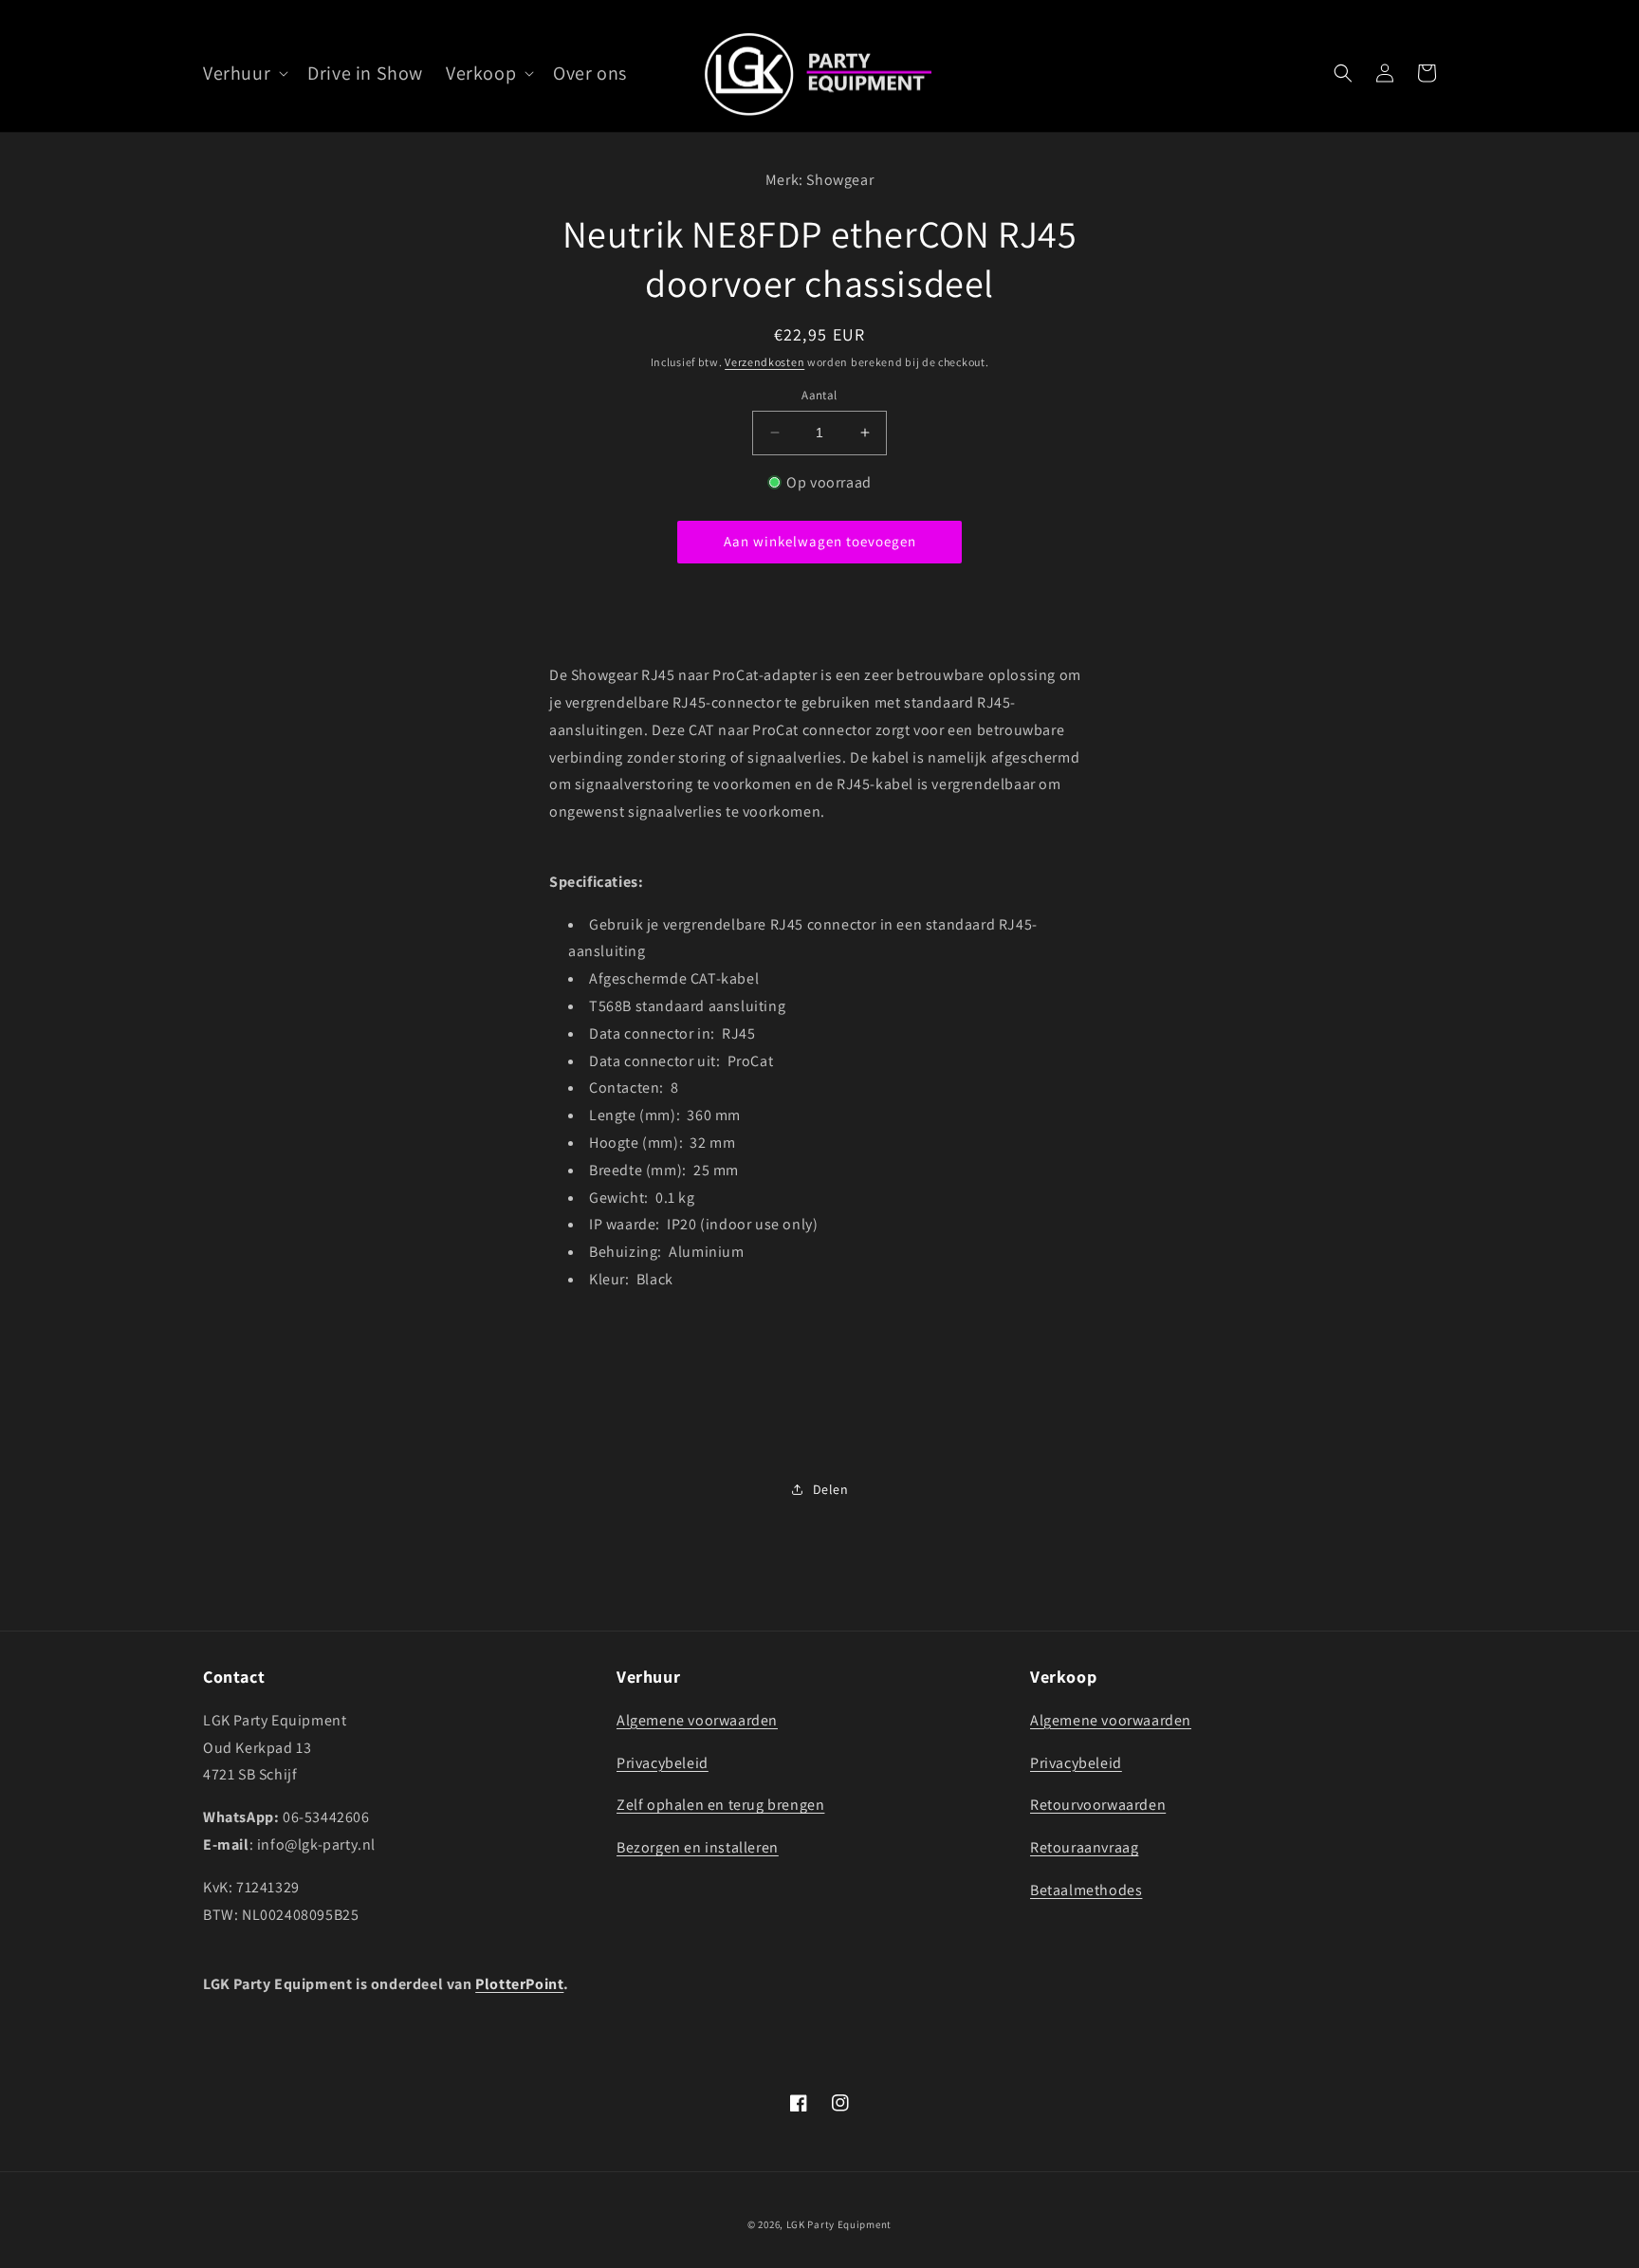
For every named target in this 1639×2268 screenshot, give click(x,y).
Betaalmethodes (1086, 1890)
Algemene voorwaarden (697, 1720)
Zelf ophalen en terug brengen (720, 1805)
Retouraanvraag (1084, 1847)
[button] (244, 73)
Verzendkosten (764, 361)
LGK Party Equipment (839, 2224)
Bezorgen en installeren (698, 1847)
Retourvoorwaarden (1098, 1805)
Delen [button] (831, 1489)
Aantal (819, 395)
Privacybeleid (663, 1763)
